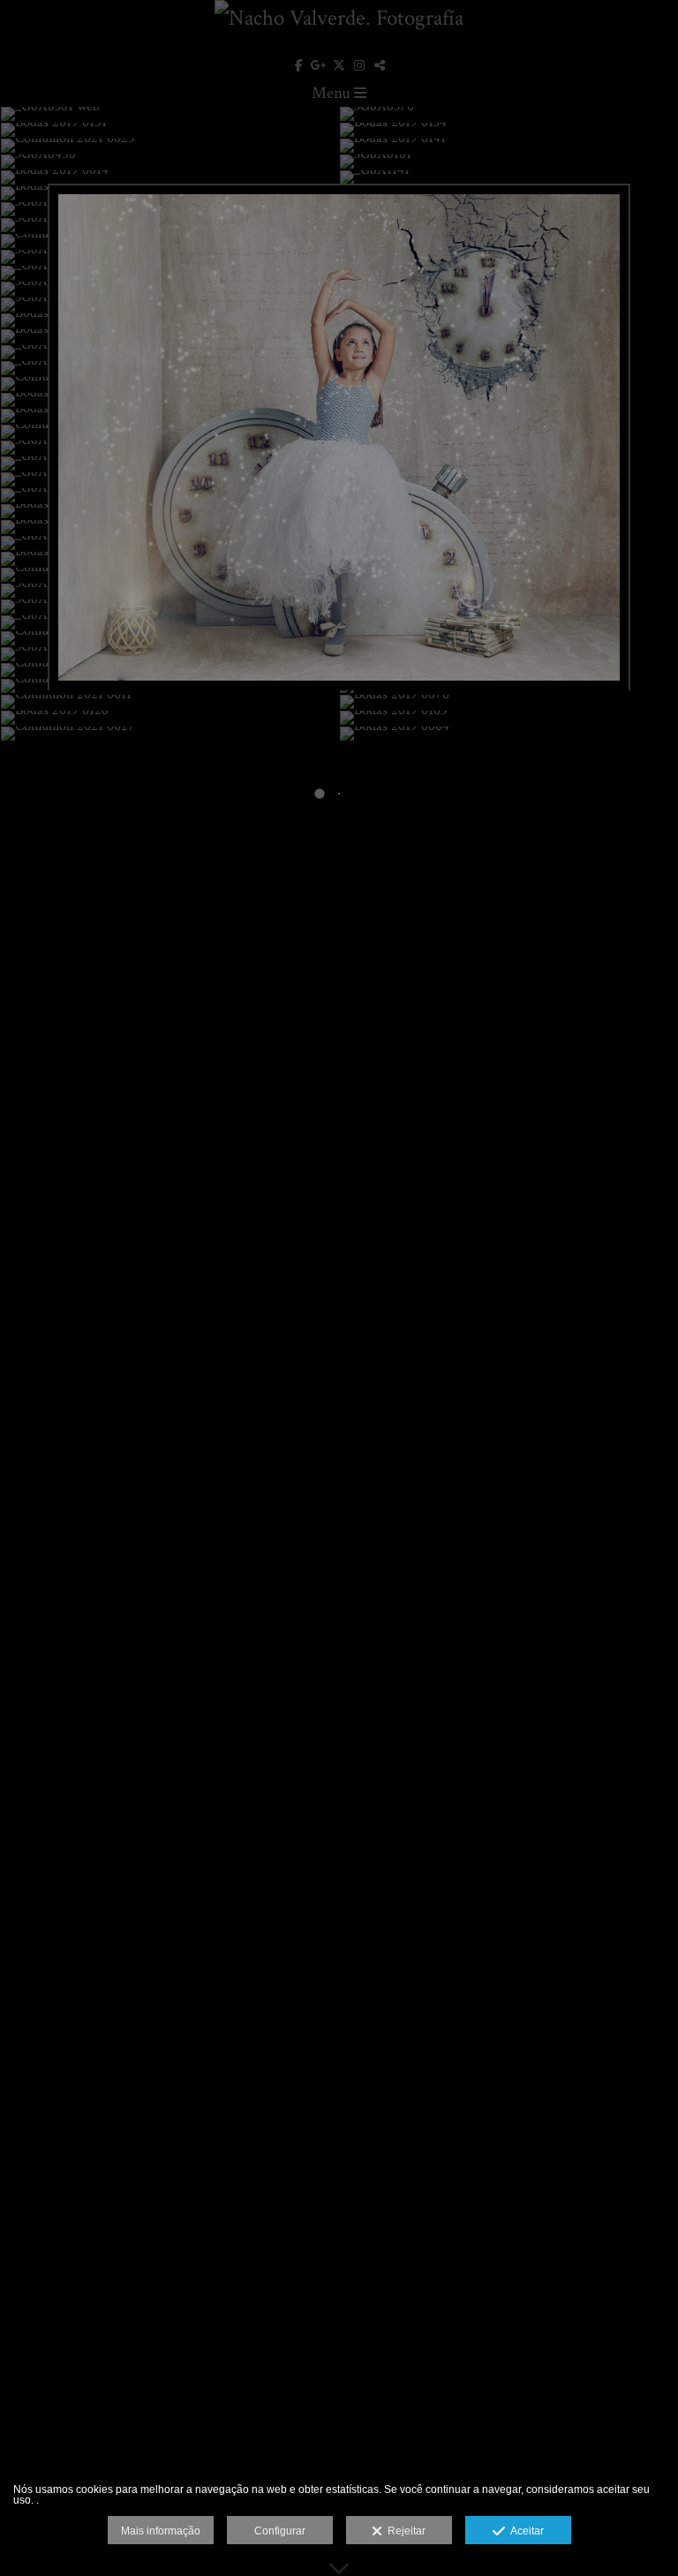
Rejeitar (404, 2531)
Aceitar (524, 2531)
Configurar (280, 2531)
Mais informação (161, 2531)
